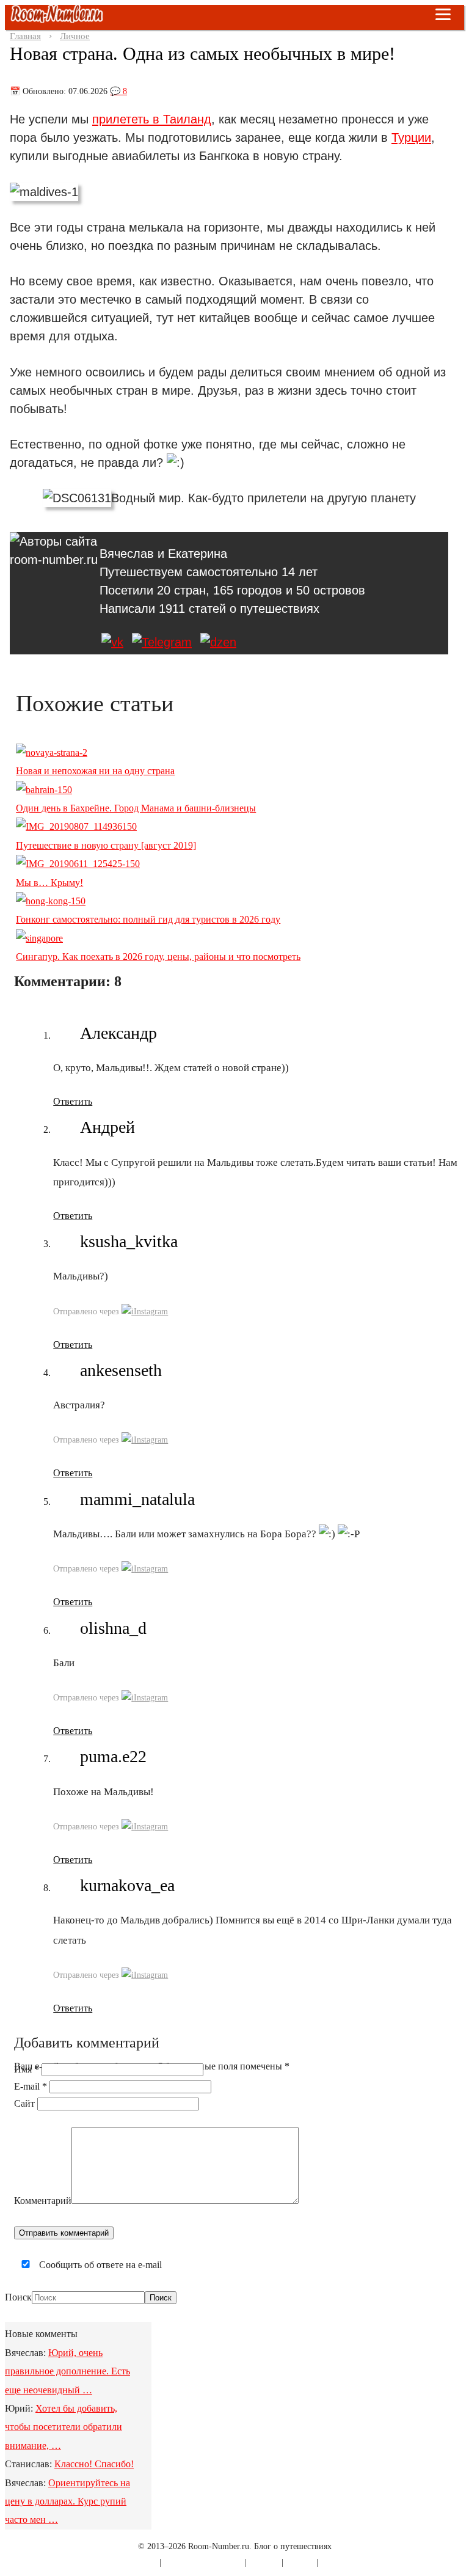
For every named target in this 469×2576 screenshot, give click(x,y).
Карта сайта (136, 2562)
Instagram (151, 1312)
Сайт (24, 2103)
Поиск (18, 2297)
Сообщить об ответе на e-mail (99, 2265)
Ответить (73, 1101)
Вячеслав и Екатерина (163, 554)
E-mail (31, 2086)
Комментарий (43, 2201)
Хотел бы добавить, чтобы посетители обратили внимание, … (64, 2427)
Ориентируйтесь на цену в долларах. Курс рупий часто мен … (67, 2501)
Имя (27, 2069)
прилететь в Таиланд (152, 119)
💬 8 (118, 91)
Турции (411, 137)
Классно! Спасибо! (94, 2464)
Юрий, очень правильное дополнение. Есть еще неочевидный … (67, 2371)
